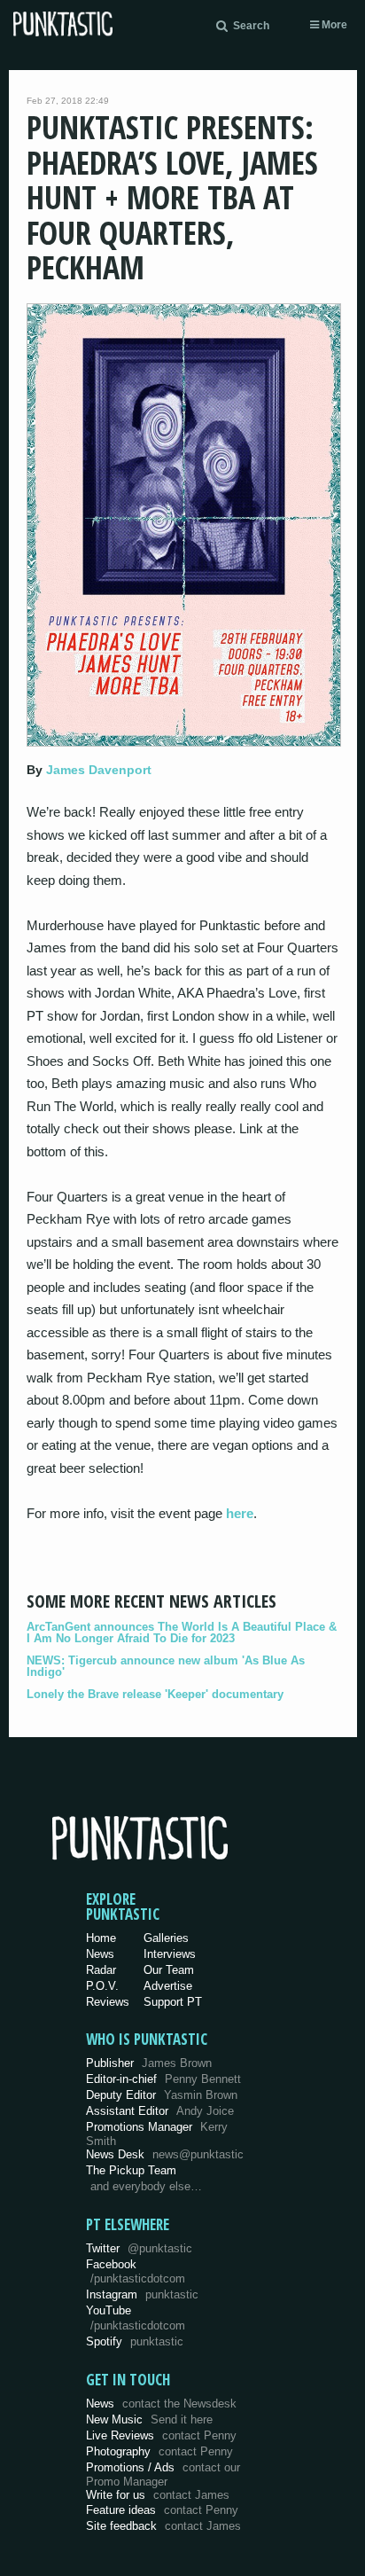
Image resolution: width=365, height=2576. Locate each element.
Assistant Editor (160, 2111)
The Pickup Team (131, 2170)
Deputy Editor (162, 2095)
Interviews (170, 1954)
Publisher (149, 2063)
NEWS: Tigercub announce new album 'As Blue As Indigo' (166, 1666)
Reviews (108, 2002)
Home (101, 1938)
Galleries (166, 1938)
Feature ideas (162, 2510)
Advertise (168, 1986)
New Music (149, 2419)
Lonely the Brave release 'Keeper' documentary (155, 1694)
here (240, 1513)
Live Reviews (161, 2435)
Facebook (136, 2272)
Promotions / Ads (163, 2474)
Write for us (158, 2495)
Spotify (135, 2341)
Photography (159, 2451)
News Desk (165, 2154)
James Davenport (99, 770)
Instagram (142, 2294)
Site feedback (163, 2526)
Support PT (173, 2002)
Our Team (169, 1970)
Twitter (139, 2248)
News (100, 1954)
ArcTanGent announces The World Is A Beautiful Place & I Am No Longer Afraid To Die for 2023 (182, 1633)
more (333, 25)
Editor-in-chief (163, 2079)
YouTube (136, 2318)
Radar (101, 1970)
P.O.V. (102, 1986)
